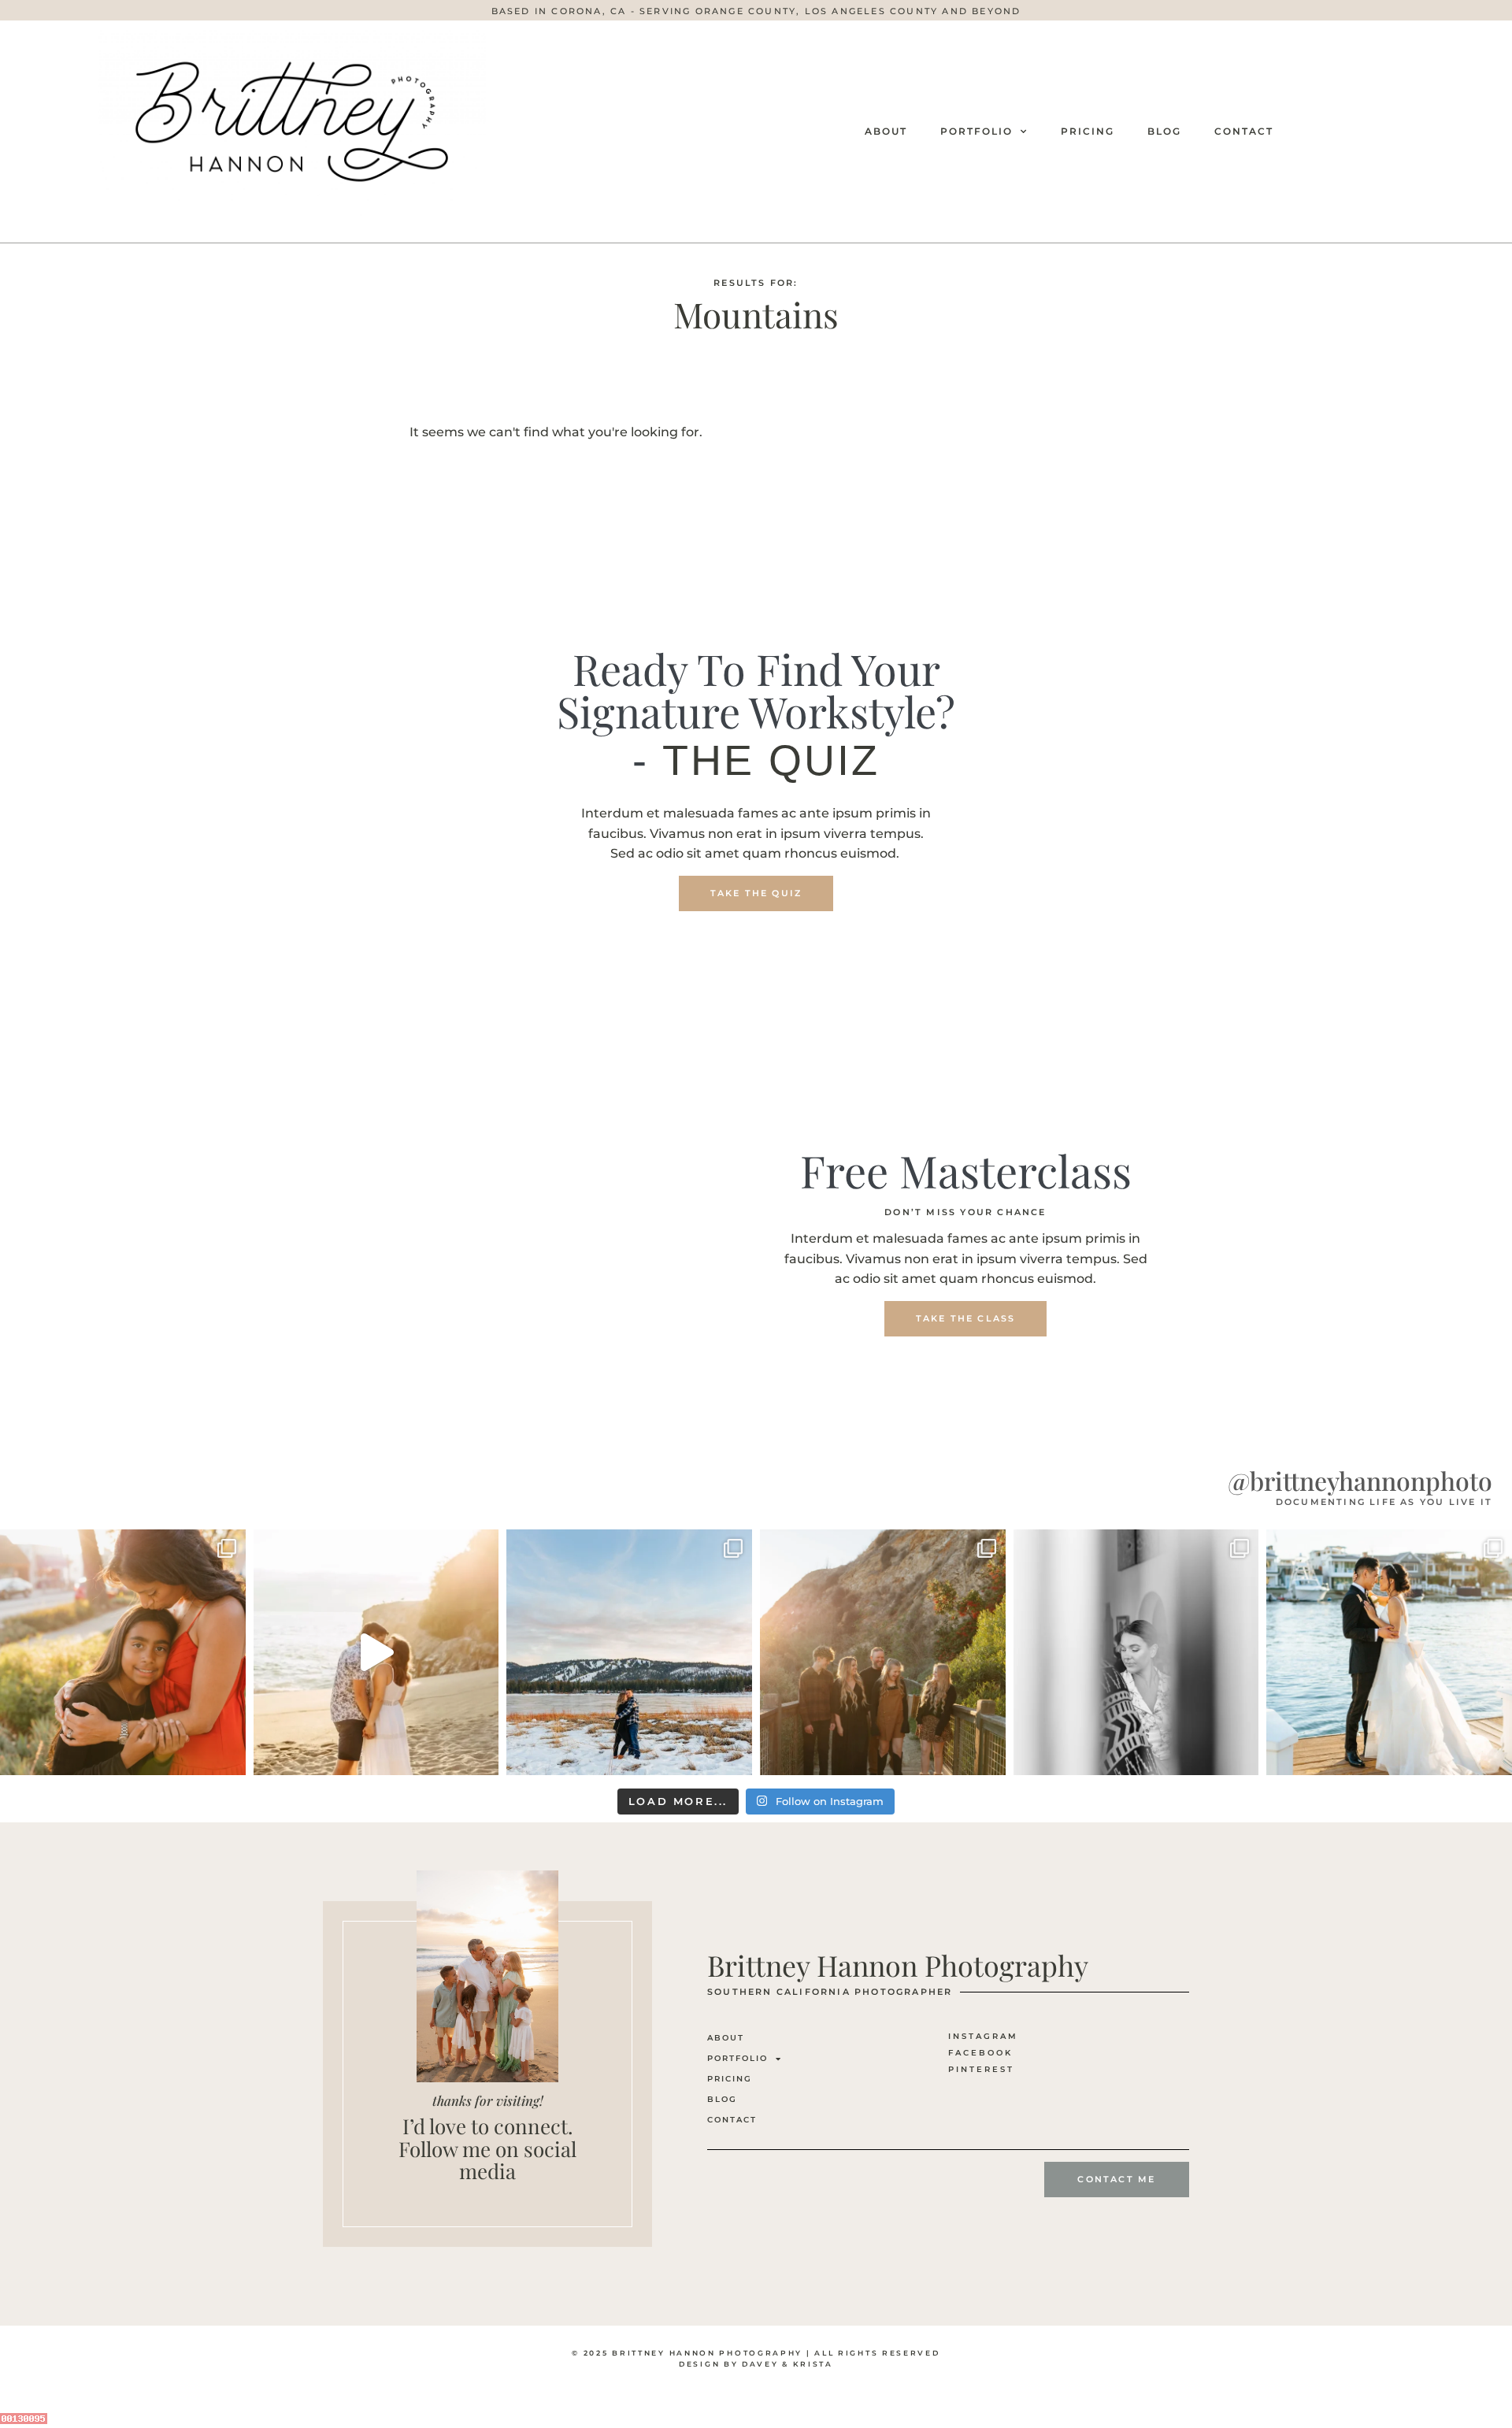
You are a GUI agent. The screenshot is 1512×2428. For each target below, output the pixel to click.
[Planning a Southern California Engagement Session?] (376, 1652)
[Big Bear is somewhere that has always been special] (629, 1652)
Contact (1244, 131)
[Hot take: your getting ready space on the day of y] (1136, 1652)
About (886, 131)
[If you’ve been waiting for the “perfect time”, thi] (883, 1652)
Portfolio (976, 131)
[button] (756, 11)
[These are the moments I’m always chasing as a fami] (123, 1652)
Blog (1164, 131)
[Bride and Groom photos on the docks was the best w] (1389, 1652)
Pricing (1088, 131)
